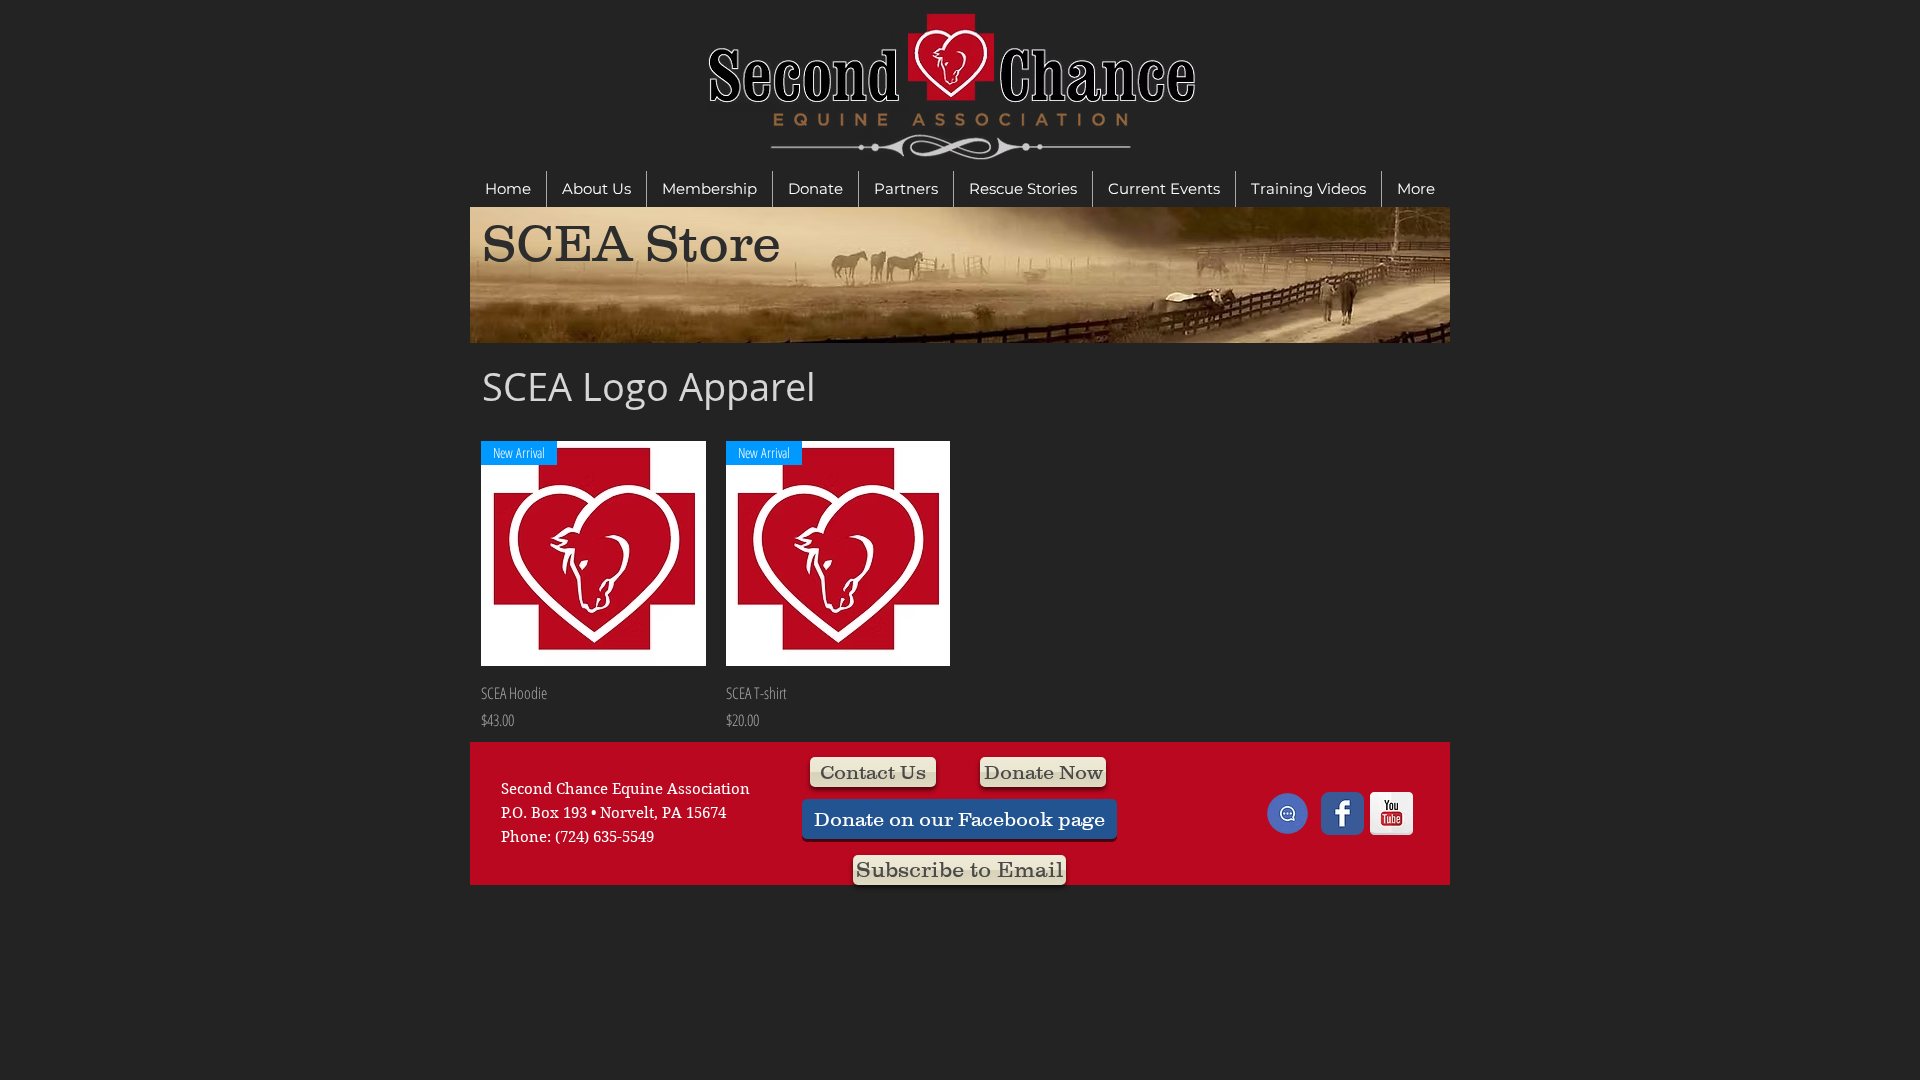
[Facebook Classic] (1342, 813)
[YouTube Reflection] (1391, 813)
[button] (596, 189)
